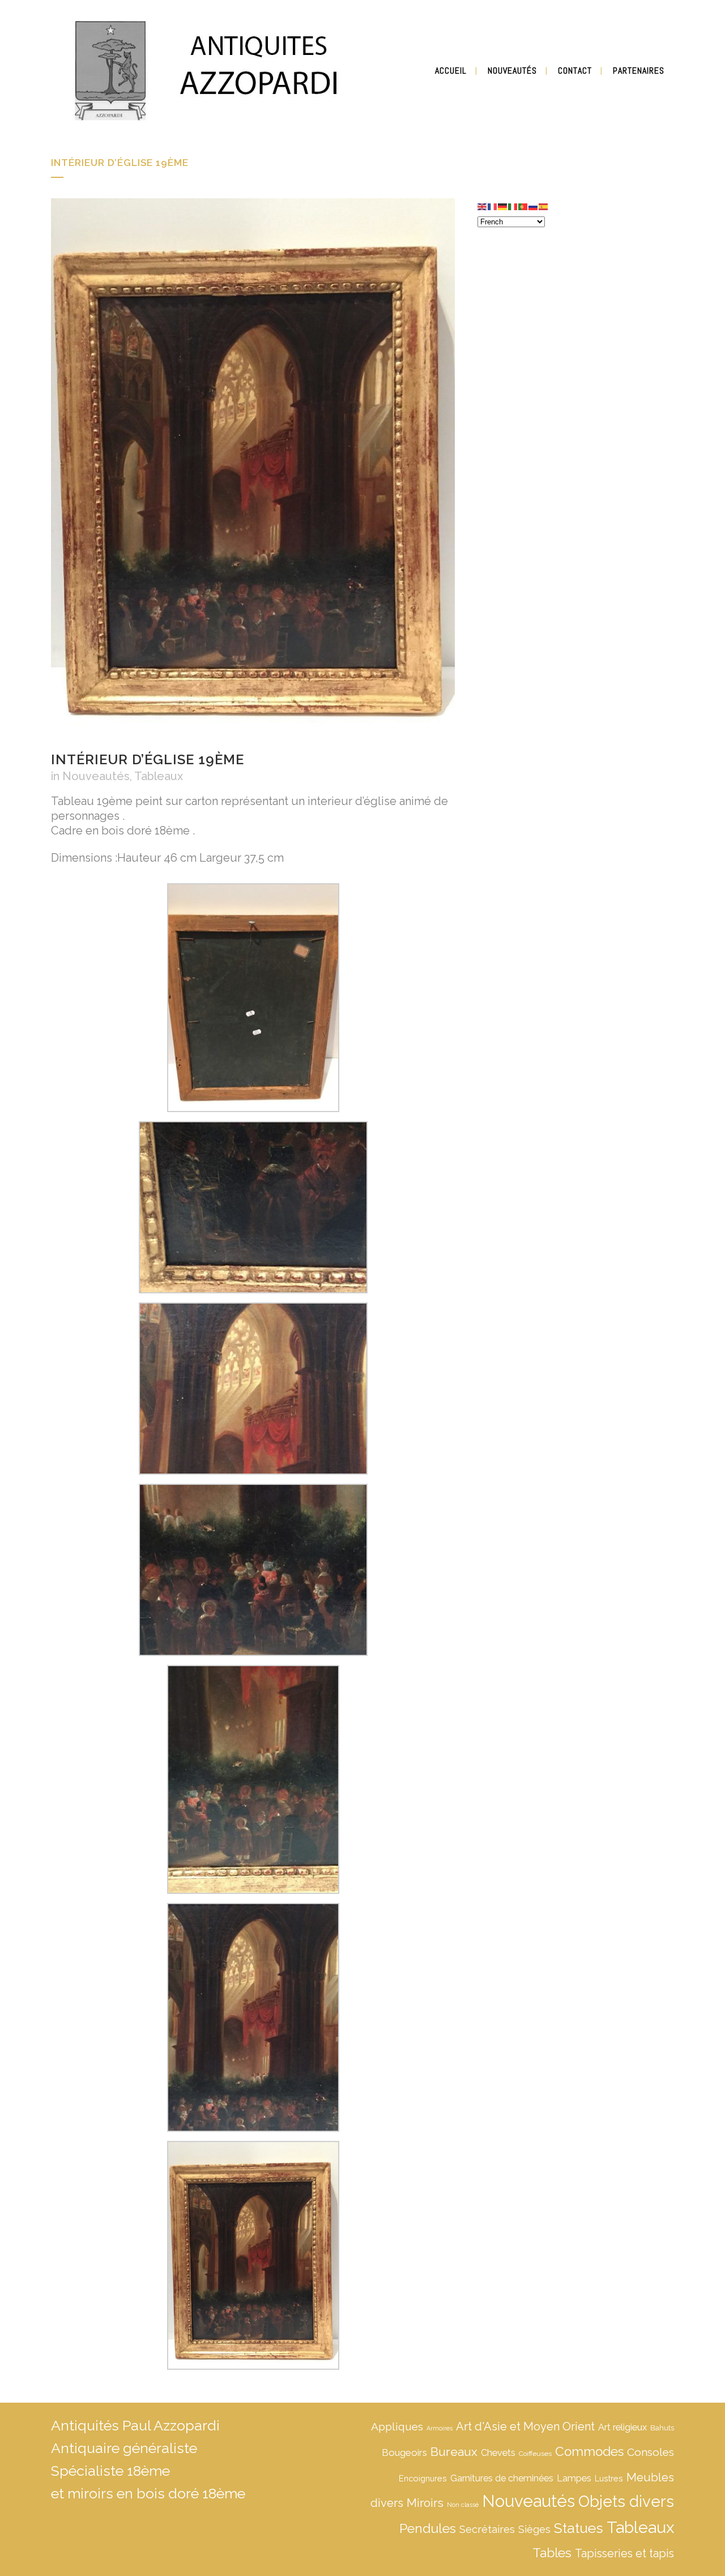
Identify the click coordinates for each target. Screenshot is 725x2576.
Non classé (463, 2505)
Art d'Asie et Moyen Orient (525, 2426)
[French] (493, 206)
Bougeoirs (404, 2452)
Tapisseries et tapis (624, 2553)
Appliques (397, 2426)
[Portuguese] (523, 206)
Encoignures (423, 2478)
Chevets (498, 2453)
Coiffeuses (535, 2454)
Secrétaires (487, 2529)
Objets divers (626, 2501)
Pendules (428, 2528)
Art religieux (622, 2427)
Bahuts (662, 2428)
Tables (552, 2553)
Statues (579, 2528)
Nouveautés (96, 776)
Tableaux (159, 776)
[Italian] (513, 206)
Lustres (609, 2478)
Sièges (534, 2529)
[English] (483, 206)
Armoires (440, 2428)
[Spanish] (544, 206)
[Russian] (534, 206)
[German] (503, 206)
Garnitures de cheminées (502, 2478)
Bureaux (454, 2452)
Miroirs (425, 2503)
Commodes (589, 2451)
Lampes (574, 2478)
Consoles (651, 2452)
